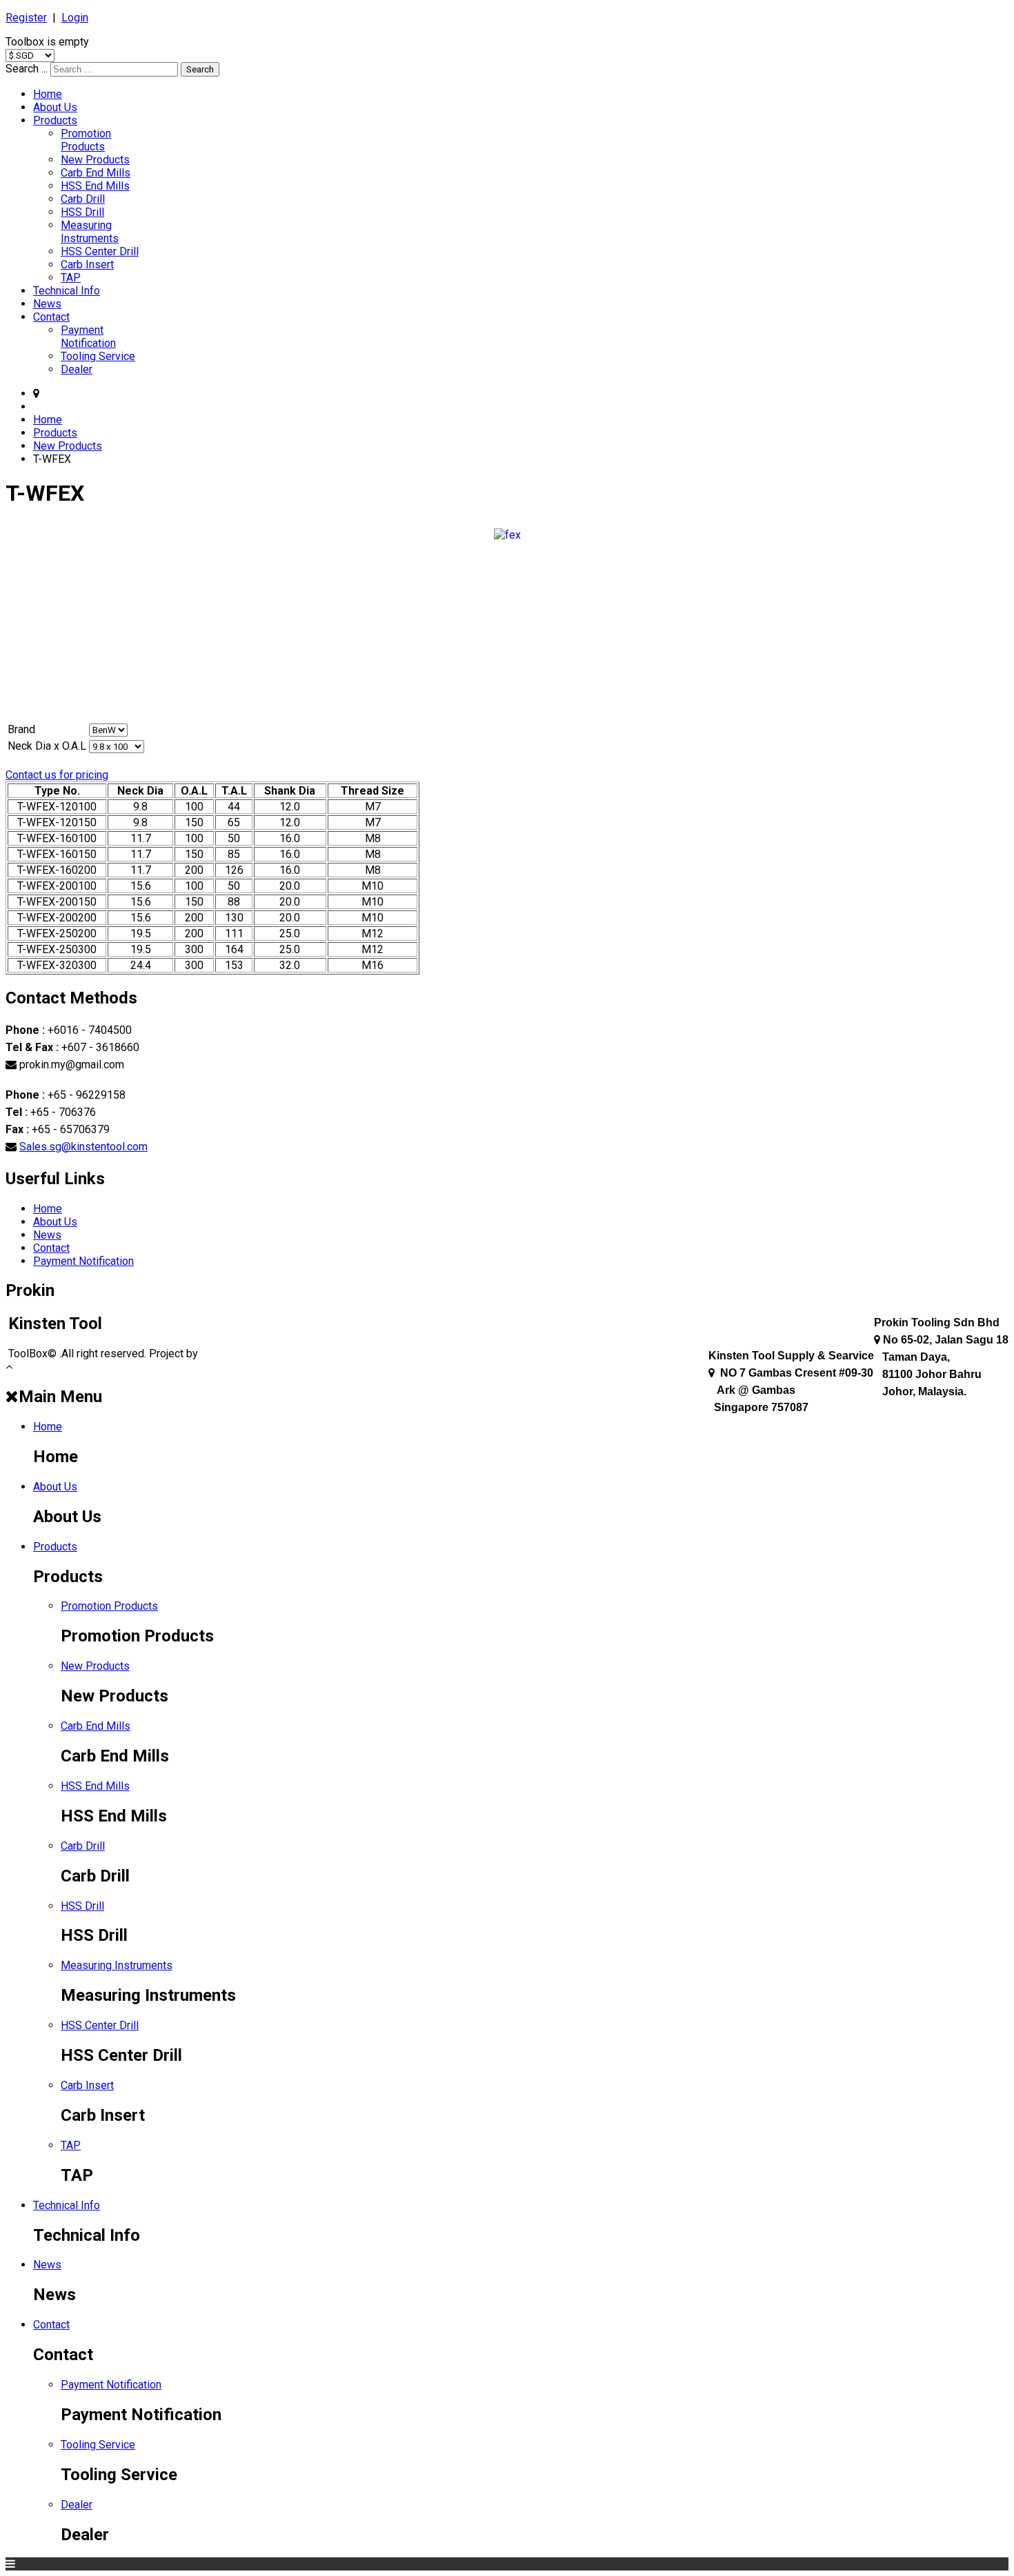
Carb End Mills (96, 173)
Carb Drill (83, 199)
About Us (55, 107)
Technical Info (67, 291)
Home (48, 94)
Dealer (77, 369)
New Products (95, 160)
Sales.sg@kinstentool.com (83, 1147)
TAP (71, 278)
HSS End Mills (95, 186)
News (47, 304)
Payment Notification (88, 337)
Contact (51, 317)
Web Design (290, 1354)
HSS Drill (82, 212)
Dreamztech (230, 1354)
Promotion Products (86, 140)
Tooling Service (98, 356)
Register (26, 18)
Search (200, 69)
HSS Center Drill (100, 251)
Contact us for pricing (57, 775)
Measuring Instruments (90, 232)
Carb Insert (87, 264)
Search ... (27, 69)
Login (75, 18)
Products (55, 120)
